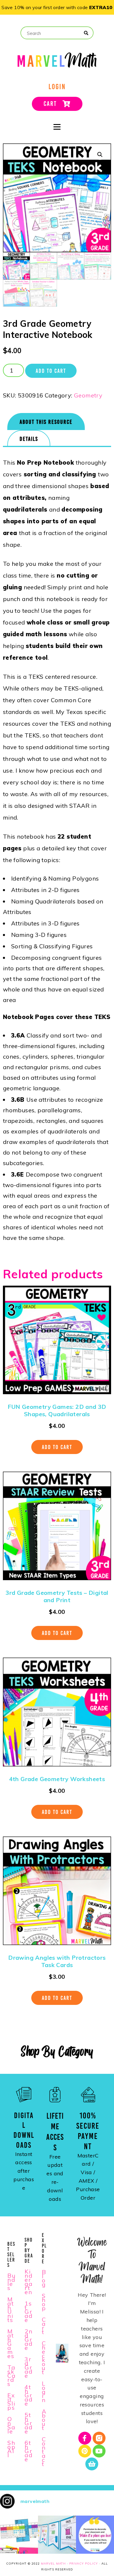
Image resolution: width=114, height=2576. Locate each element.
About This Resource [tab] (46, 422)
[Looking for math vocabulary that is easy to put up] (57, 2535)
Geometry (88, 395)
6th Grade (29, 2451)
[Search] (86, 33)
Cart (44, 2326)
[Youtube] (99, 2451)
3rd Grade (29, 2367)
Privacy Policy (84, 2564)
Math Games (11, 2344)
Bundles (12, 2282)
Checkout (44, 2358)
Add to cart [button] (57, 1447)
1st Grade (29, 2312)
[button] (100, 155)
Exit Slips (11, 2401)
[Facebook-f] (85, 2438)
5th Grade (29, 2423)
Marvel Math (53, 2564)
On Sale (11, 2425)
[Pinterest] (85, 2451)
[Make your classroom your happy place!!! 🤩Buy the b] (95, 2535)
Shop (44, 2302)
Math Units (11, 2310)
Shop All (12, 2449)
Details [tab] (29, 439)
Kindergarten (29, 2282)
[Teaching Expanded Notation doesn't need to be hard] (19, 2535)
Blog (44, 2278)
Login (44, 2392)
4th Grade (29, 2395)
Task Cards (12, 2376)
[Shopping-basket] (92, 2464)
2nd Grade (29, 2339)
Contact (44, 2451)
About (44, 2420)
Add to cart (51, 371)
